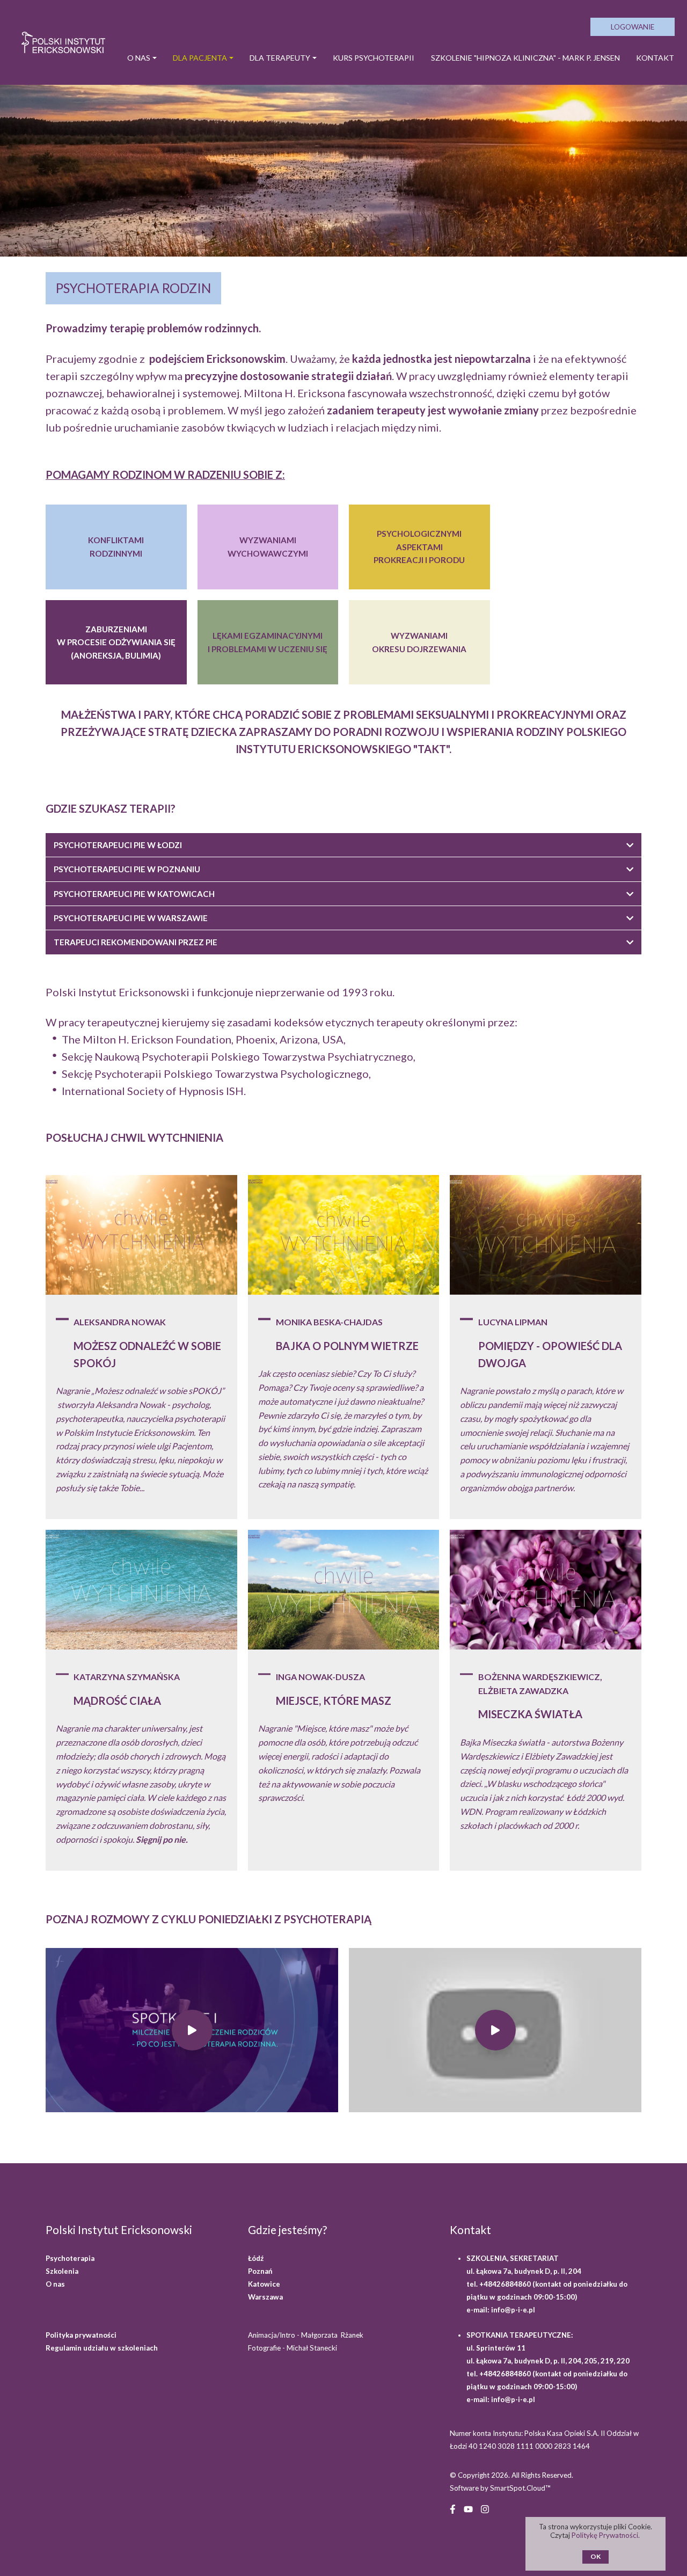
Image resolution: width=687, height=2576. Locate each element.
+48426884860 (506, 2284)
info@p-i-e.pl (513, 2310)
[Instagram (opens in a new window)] (485, 2508)
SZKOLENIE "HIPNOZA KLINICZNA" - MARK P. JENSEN (525, 58)
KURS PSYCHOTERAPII (374, 58)
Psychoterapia (70, 2258)
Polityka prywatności (81, 2335)
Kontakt (655, 58)
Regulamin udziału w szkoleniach (102, 2348)
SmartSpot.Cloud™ (520, 2488)
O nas (55, 2284)
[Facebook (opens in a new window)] (453, 2508)
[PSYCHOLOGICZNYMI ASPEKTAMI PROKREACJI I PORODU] (419, 547)
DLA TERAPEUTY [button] (280, 58)
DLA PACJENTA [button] (200, 58)
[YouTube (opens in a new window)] (468, 2508)
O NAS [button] (139, 58)
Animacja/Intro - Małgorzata (306, 2335)
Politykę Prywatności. (606, 2535)
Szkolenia (62, 2271)
